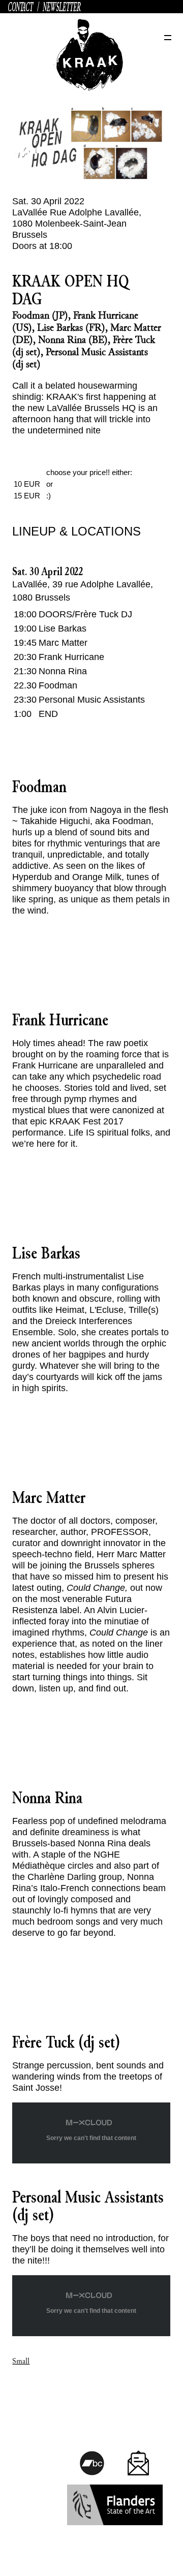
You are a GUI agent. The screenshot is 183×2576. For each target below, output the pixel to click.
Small (21, 2361)
